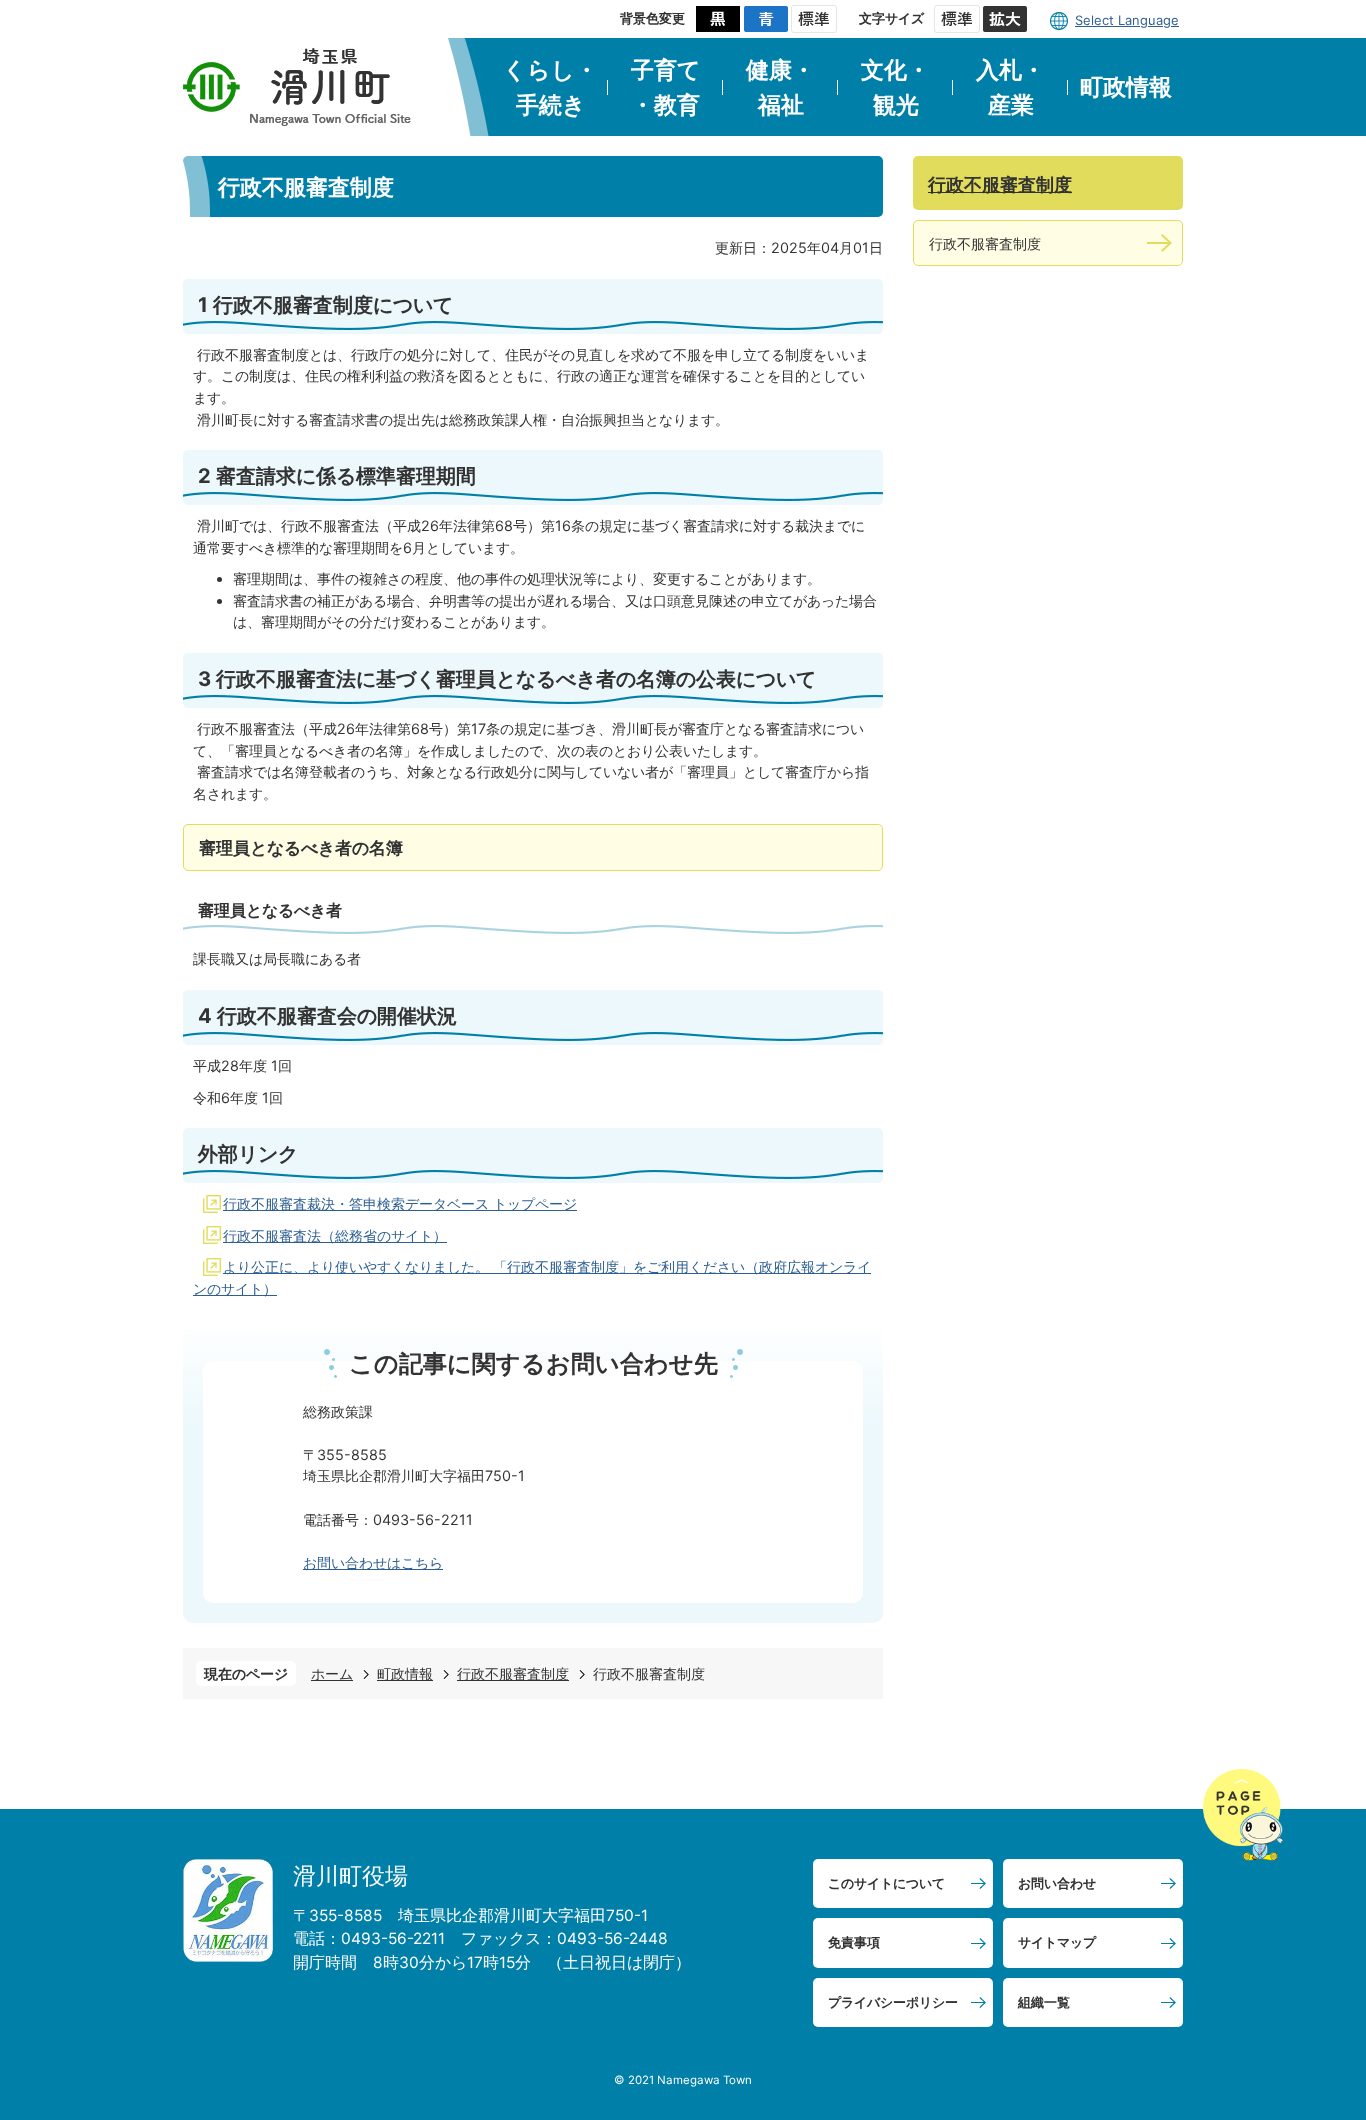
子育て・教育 (666, 87)
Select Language (1127, 20)
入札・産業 (1010, 87)
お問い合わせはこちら (373, 1562)
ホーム (332, 1673)
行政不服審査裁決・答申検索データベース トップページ (400, 1203)
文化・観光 (895, 87)
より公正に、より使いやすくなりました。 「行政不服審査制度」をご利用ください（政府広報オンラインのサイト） (532, 1277)
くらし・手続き (550, 87)
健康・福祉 (780, 87)
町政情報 (1126, 87)
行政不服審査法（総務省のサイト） (335, 1235)
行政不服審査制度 (513, 1673)
